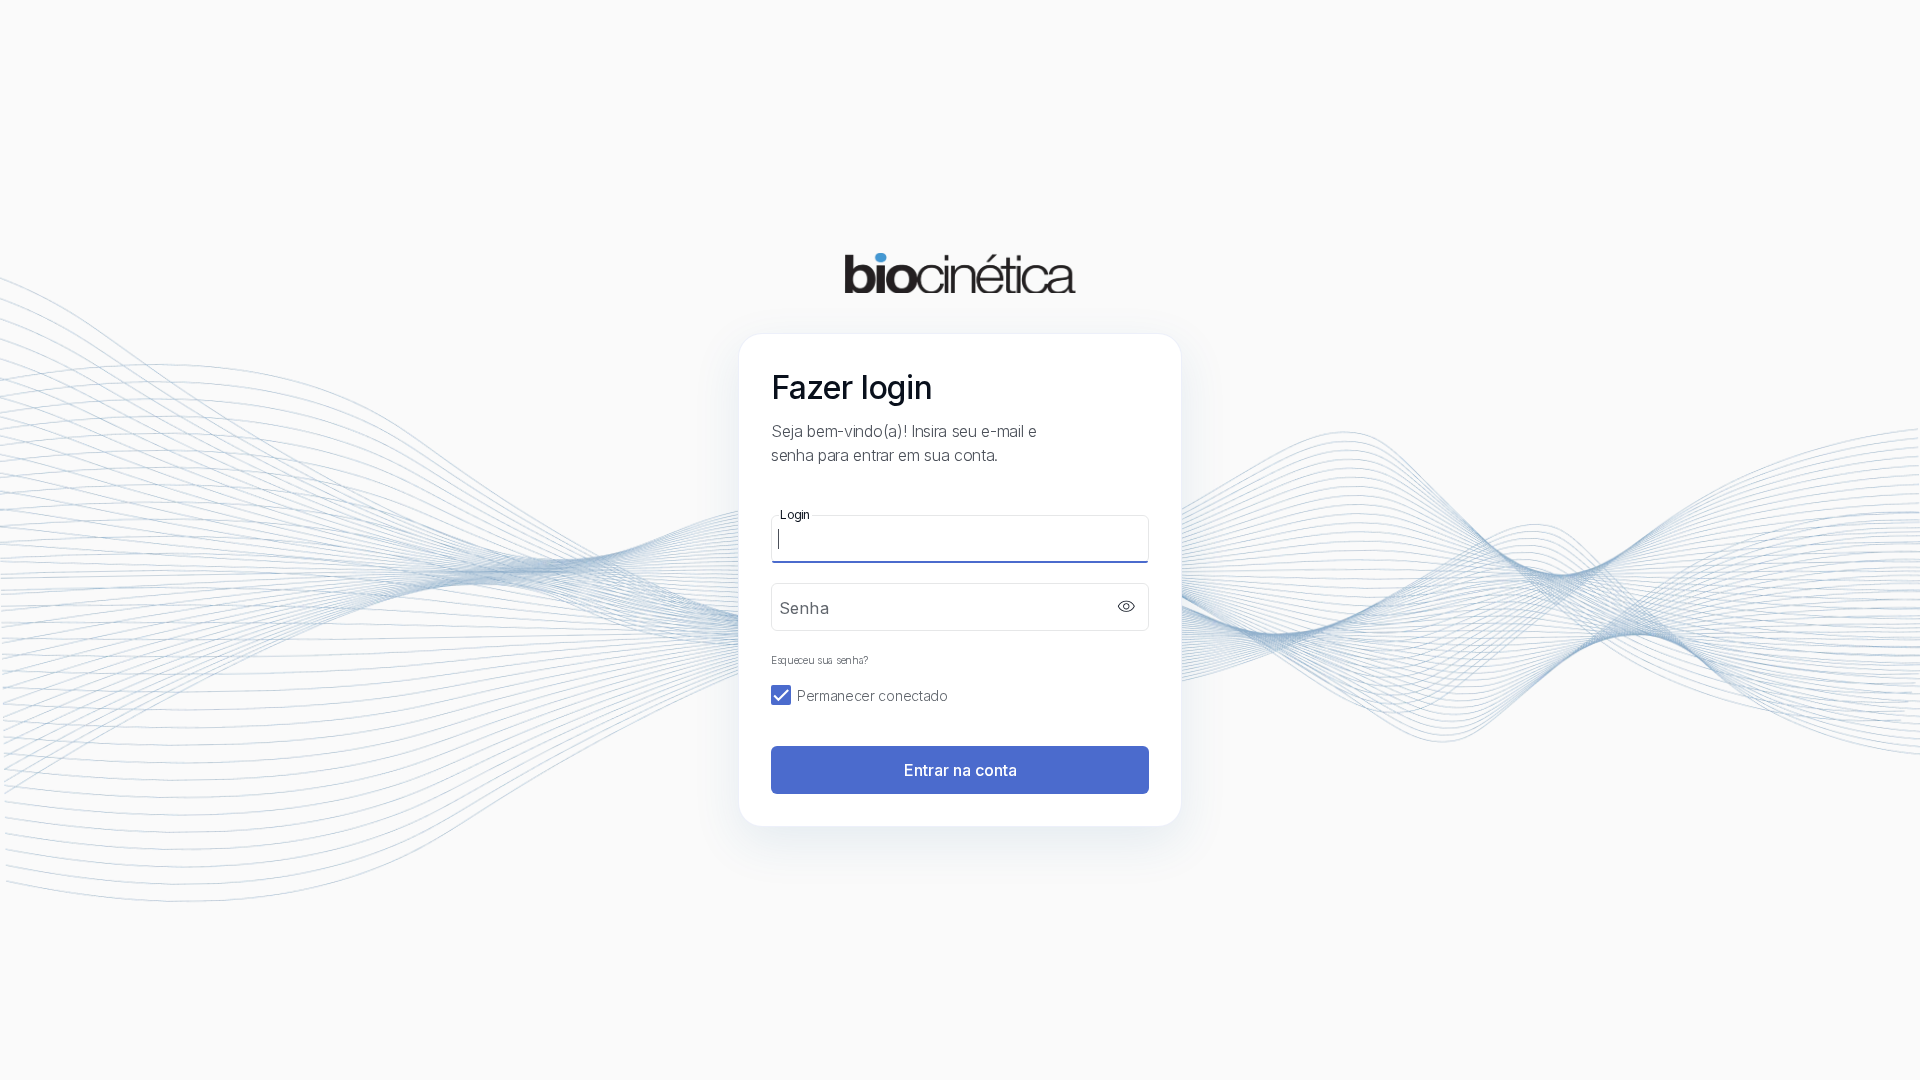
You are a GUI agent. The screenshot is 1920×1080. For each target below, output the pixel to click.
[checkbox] (960, 695)
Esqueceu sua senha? (819, 660)
